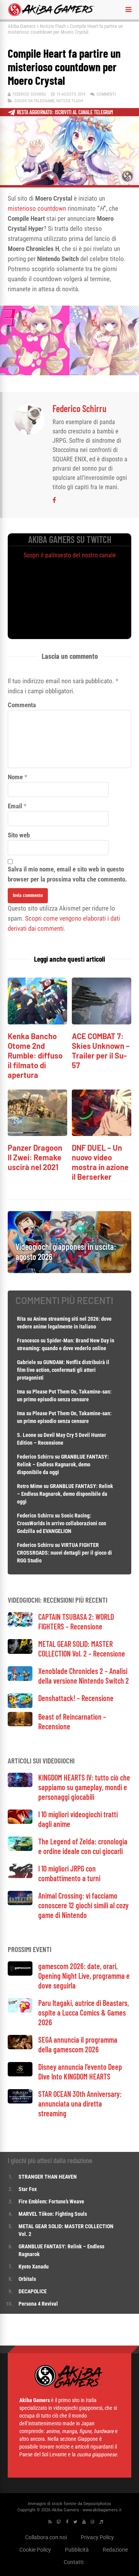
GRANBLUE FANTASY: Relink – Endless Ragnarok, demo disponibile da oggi (63, 1464)
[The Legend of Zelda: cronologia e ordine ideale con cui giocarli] (20, 1849)
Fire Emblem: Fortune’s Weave (51, 2201)
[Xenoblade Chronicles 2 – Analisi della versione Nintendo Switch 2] (20, 1679)
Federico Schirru (29, 94)
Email (15, 806)
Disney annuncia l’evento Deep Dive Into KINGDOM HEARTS (80, 2072)
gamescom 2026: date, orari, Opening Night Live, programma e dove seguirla (84, 1976)
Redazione (115, 2550)
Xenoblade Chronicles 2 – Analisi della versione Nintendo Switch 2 (84, 1676)
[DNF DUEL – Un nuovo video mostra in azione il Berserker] (102, 1134)
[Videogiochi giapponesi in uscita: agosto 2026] (69, 1271)
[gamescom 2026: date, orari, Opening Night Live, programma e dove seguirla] (20, 1974)
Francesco (28, 1340)
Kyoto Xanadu (34, 2267)
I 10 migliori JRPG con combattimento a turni (69, 1873)
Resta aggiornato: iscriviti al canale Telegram (65, 112)
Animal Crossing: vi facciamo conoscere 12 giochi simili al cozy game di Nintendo (83, 1905)
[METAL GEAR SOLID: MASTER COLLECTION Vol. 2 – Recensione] (20, 1652)
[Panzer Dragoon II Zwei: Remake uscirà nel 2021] (37, 1134)
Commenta (22, 705)
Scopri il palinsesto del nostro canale (70, 555)
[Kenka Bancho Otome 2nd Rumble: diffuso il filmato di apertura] (37, 1022)
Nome (15, 777)
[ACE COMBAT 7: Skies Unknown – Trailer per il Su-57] (102, 1022)
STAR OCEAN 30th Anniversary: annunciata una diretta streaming (80, 2103)
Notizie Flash (53, 26)
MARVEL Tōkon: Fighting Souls (53, 2214)
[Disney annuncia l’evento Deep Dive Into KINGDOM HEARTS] (20, 2074)
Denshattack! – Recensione (76, 1698)
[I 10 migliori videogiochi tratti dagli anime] (20, 1822)
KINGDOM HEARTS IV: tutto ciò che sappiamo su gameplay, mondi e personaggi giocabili (84, 1787)
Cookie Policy (35, 2550)
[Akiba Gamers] (52, 15)
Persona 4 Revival (38, 2304)
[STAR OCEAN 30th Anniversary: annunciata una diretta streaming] (20, 2101)
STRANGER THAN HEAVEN (48, 2177)
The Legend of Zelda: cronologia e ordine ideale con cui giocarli (83, 1846)
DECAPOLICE (33, 2291)
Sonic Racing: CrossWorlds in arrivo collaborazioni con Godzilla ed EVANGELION (62, 1523)
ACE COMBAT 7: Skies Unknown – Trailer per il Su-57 (101, 1051)
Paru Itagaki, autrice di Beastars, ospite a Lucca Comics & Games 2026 (84, 2012)
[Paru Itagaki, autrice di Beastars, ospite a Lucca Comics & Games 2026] (20, 2010)
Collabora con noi (46, 2537)
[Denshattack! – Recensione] (20, 1706)
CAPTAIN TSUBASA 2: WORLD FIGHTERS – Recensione (76, 1621)
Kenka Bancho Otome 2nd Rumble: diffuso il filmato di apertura (35, 1055)
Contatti (74, 2562)
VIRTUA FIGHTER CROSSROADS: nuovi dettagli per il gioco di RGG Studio (64, 1553)
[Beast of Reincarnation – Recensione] (20, 1724)
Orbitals (27, 2279)
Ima (21, 1392)
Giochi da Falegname (34, 101)
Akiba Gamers (22, 26)
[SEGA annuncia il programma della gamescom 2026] (20, 2047)
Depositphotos (97, 2504)
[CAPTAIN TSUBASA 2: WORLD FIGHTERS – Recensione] (20, 1625)
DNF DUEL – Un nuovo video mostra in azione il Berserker (100, 1162)
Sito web (19, 835)
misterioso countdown (37, 208)
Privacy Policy (97, 2537)
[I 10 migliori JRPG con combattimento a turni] (20, 1876)
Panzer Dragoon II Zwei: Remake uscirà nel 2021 (35, 1157)
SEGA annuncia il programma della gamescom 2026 (78, 2044)
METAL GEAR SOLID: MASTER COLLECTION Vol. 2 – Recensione (82, 1649)
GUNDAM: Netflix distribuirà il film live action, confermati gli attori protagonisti (63, 1370)
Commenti (106, 94)
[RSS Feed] (50, 2522)
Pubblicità (77, 2550)
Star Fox (28, 2189)
